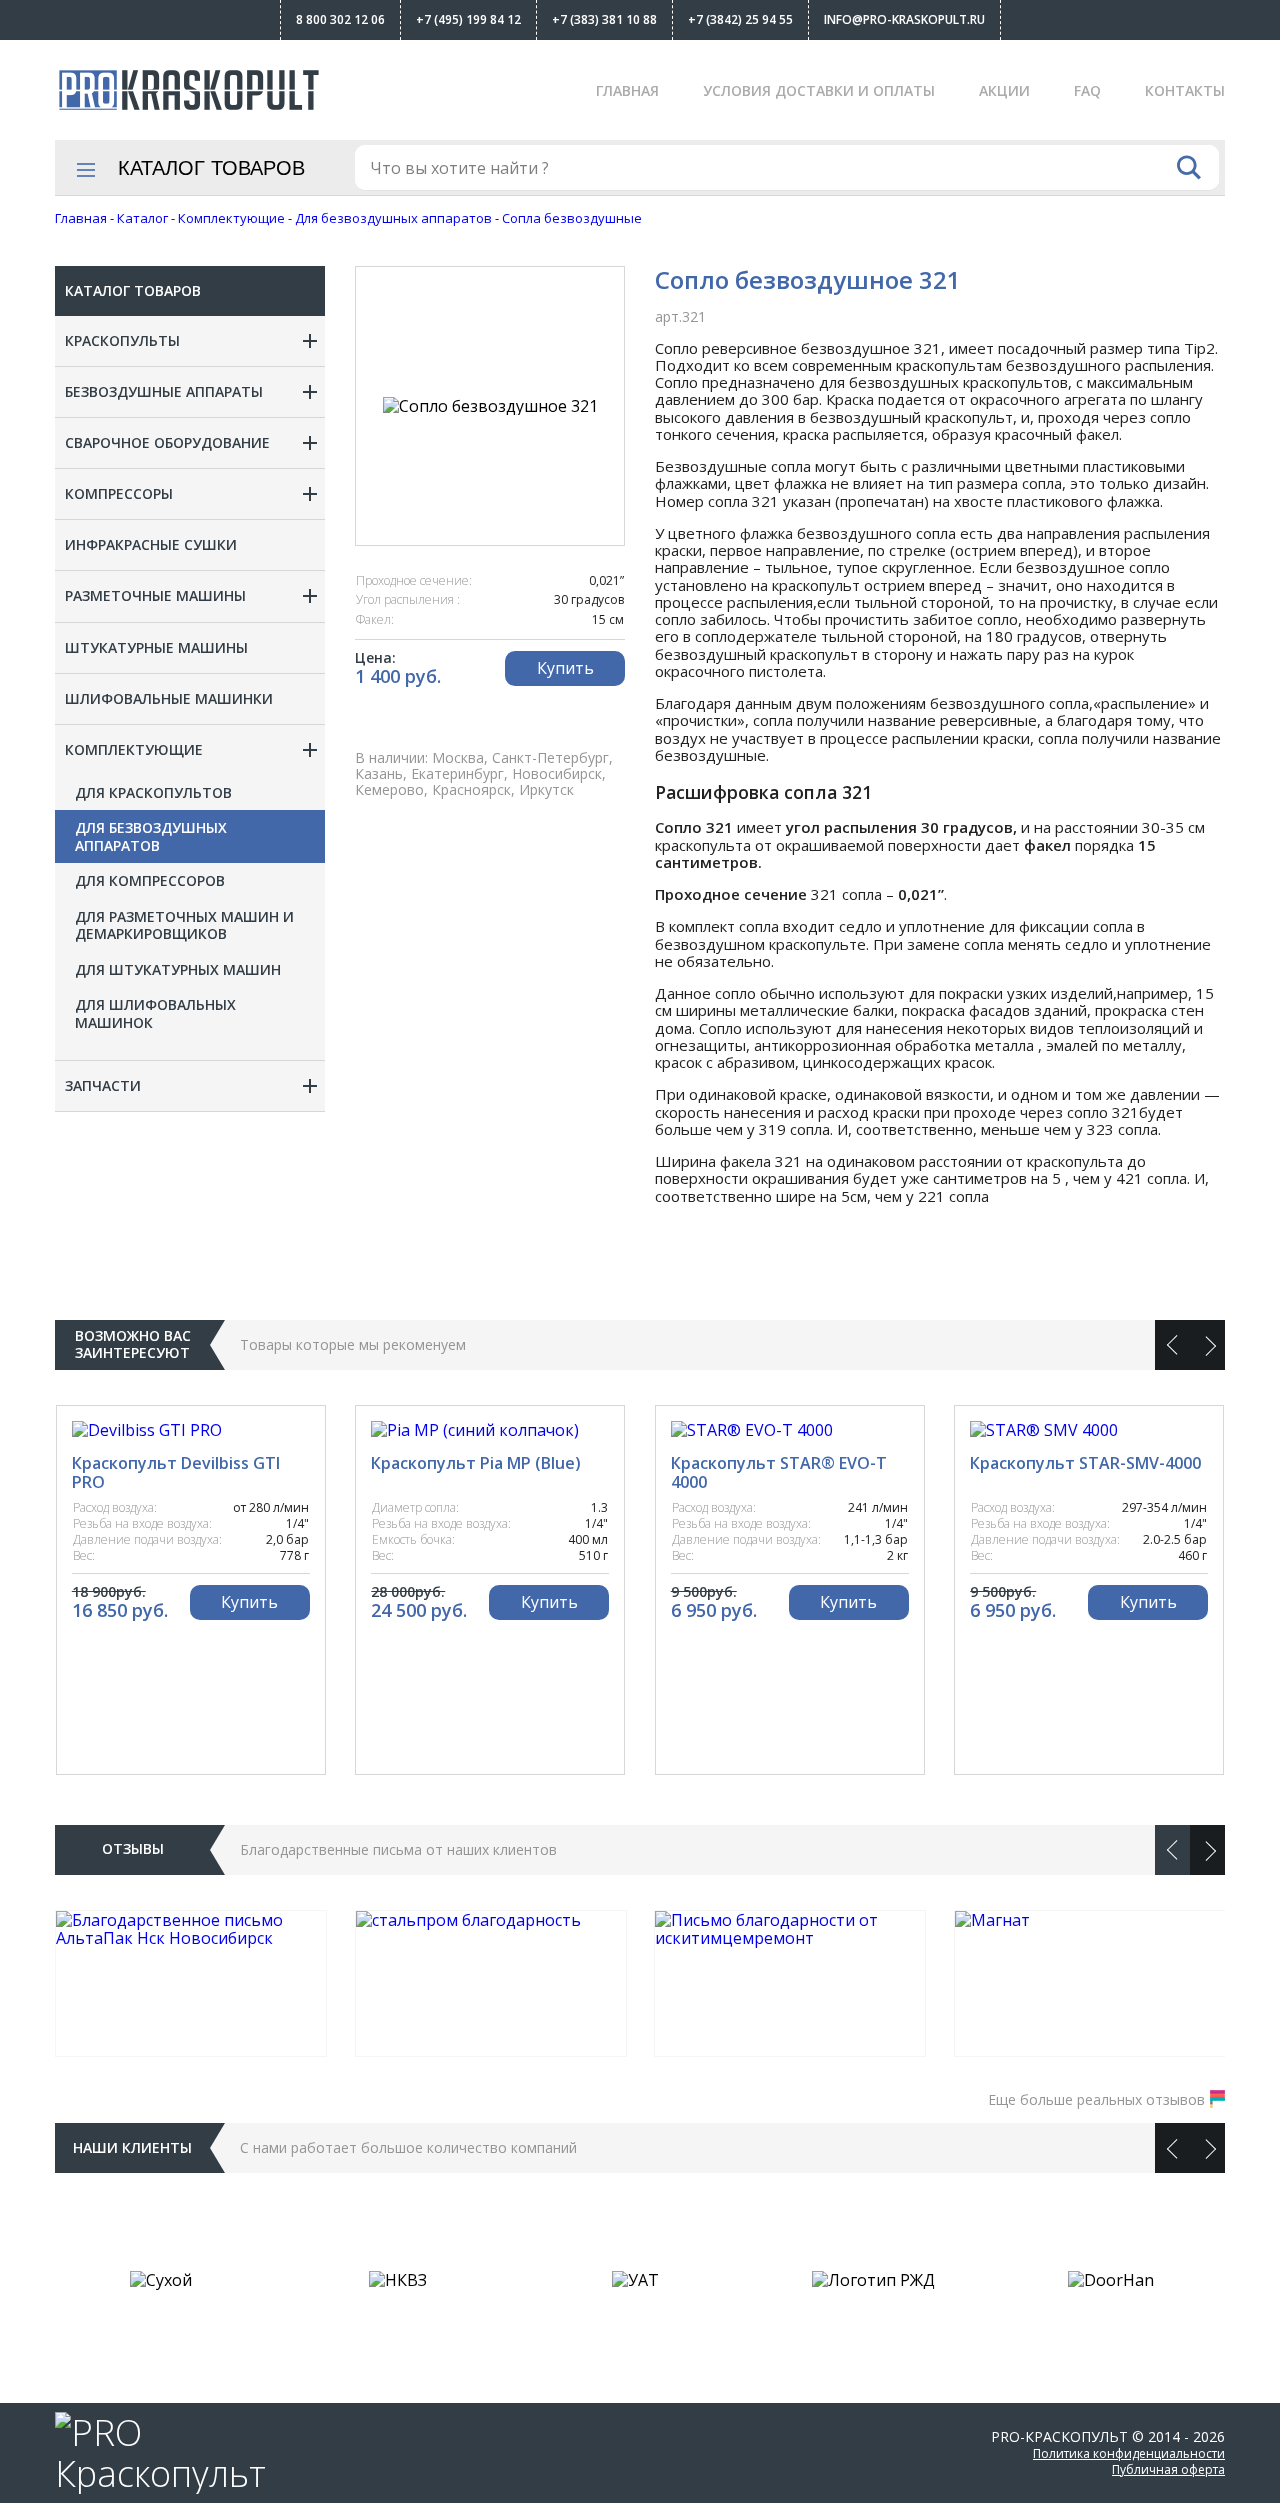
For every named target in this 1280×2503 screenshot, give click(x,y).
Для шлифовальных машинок (155, 1013)
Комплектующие (134, 749)
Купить (565, 668)
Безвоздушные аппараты (164, 391)
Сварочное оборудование (167, 442)
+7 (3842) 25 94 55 (740, 19)
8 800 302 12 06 (340, 19)
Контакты (1185, 90)
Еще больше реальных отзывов (1096, 2099)
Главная (627, 90)
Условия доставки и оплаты (819, 90)
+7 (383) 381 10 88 (604, 19)
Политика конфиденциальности (1129, 2453)
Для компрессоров (150, 881)
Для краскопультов (153, 793)
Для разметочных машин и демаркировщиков (184, 925)
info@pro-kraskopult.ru (904, 19)
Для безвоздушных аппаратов (151, 836)
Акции (1004, 90)
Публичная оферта (1168, 2469)
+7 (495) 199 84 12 (468, 19)
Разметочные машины (155, 595)
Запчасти (103, 1085)
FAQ (1087, 90)
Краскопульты (122, 340)
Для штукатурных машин (178, 970)
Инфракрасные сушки (151, 544)
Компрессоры (119, 493)
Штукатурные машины (156, 647)
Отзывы (133, 1848)
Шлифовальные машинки (169, 698)
